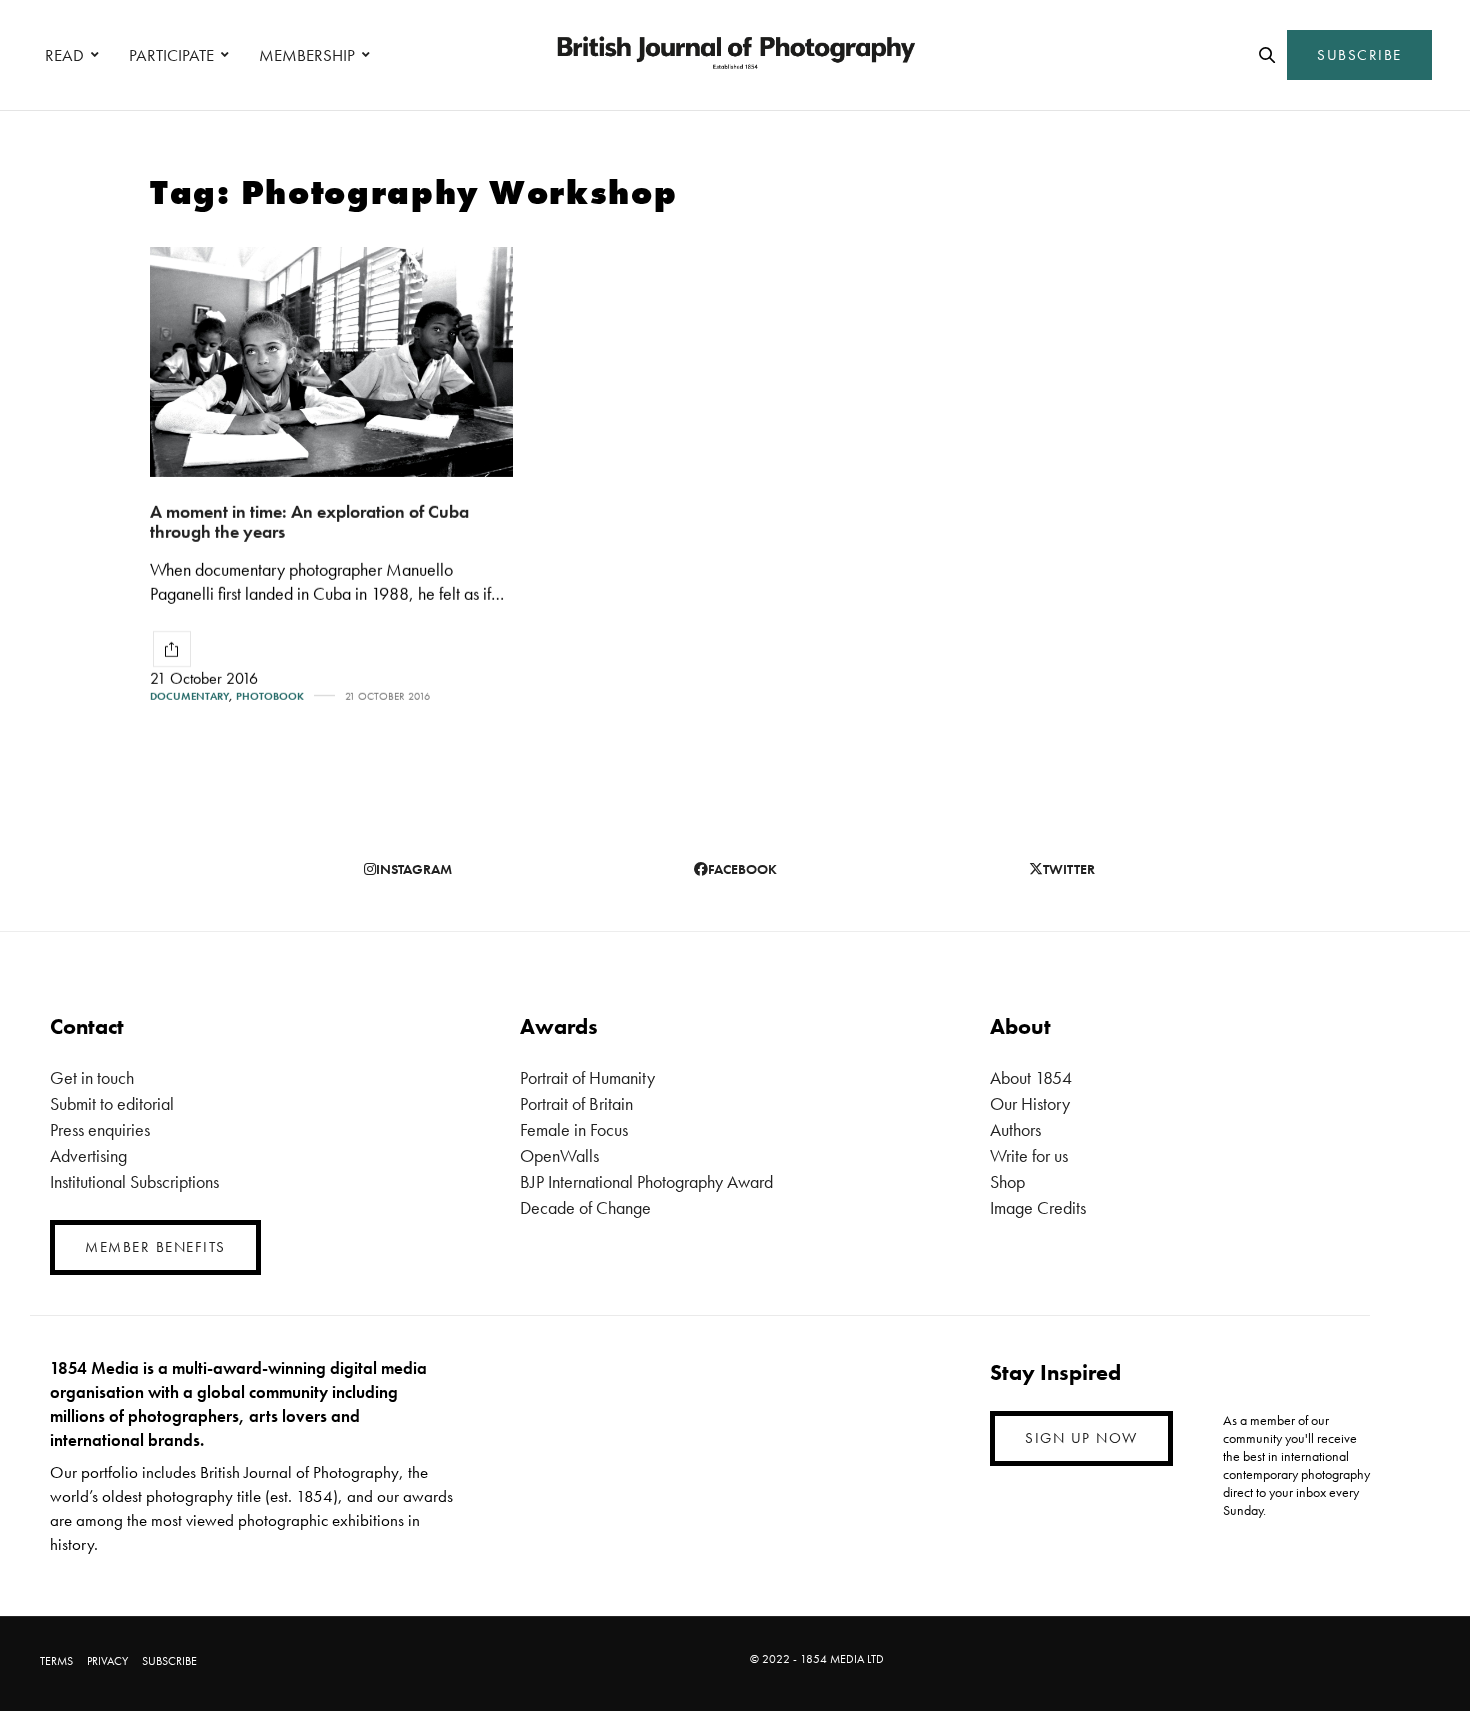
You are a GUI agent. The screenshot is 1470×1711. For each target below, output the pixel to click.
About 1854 (1031, 1077)
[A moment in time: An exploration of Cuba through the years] (331, 362)
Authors (1015, 1129)
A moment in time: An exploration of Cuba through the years (309, 522)
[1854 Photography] (735, 55)
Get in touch (92, 1077)
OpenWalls (559, 1155)
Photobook (270, 696)
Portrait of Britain (576, 1103)
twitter (1069, 869)
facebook (742, 869)
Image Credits (1038, 1207)
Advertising (88, 1155)
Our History (1030, 1103)
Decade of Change (585, 1207)
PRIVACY (107, 1661)
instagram (414, 869)
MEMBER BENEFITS (155, 1247)
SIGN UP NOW (1081, 1438)
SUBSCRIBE (1359, 55)
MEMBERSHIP (307, 55)
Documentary (189, 696)
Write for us (1029, 1155)
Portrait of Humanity (587, 1077)
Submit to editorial (112, 1103)
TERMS (56, 1661)
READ (64, 55)
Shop (1007, 1181)
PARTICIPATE (171, 55)
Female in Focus (574, 1129)
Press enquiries (100, 1129)
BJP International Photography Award (646, 1181)
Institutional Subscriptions (134, 1181)
